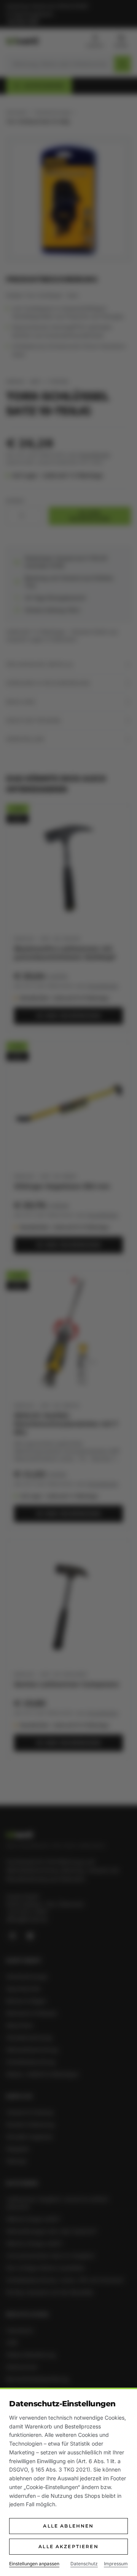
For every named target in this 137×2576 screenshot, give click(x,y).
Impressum (116, 2564)
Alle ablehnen (68, 2526)
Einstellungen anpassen (34, 2564)
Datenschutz (84, 2564)
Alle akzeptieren (68, 2546)
